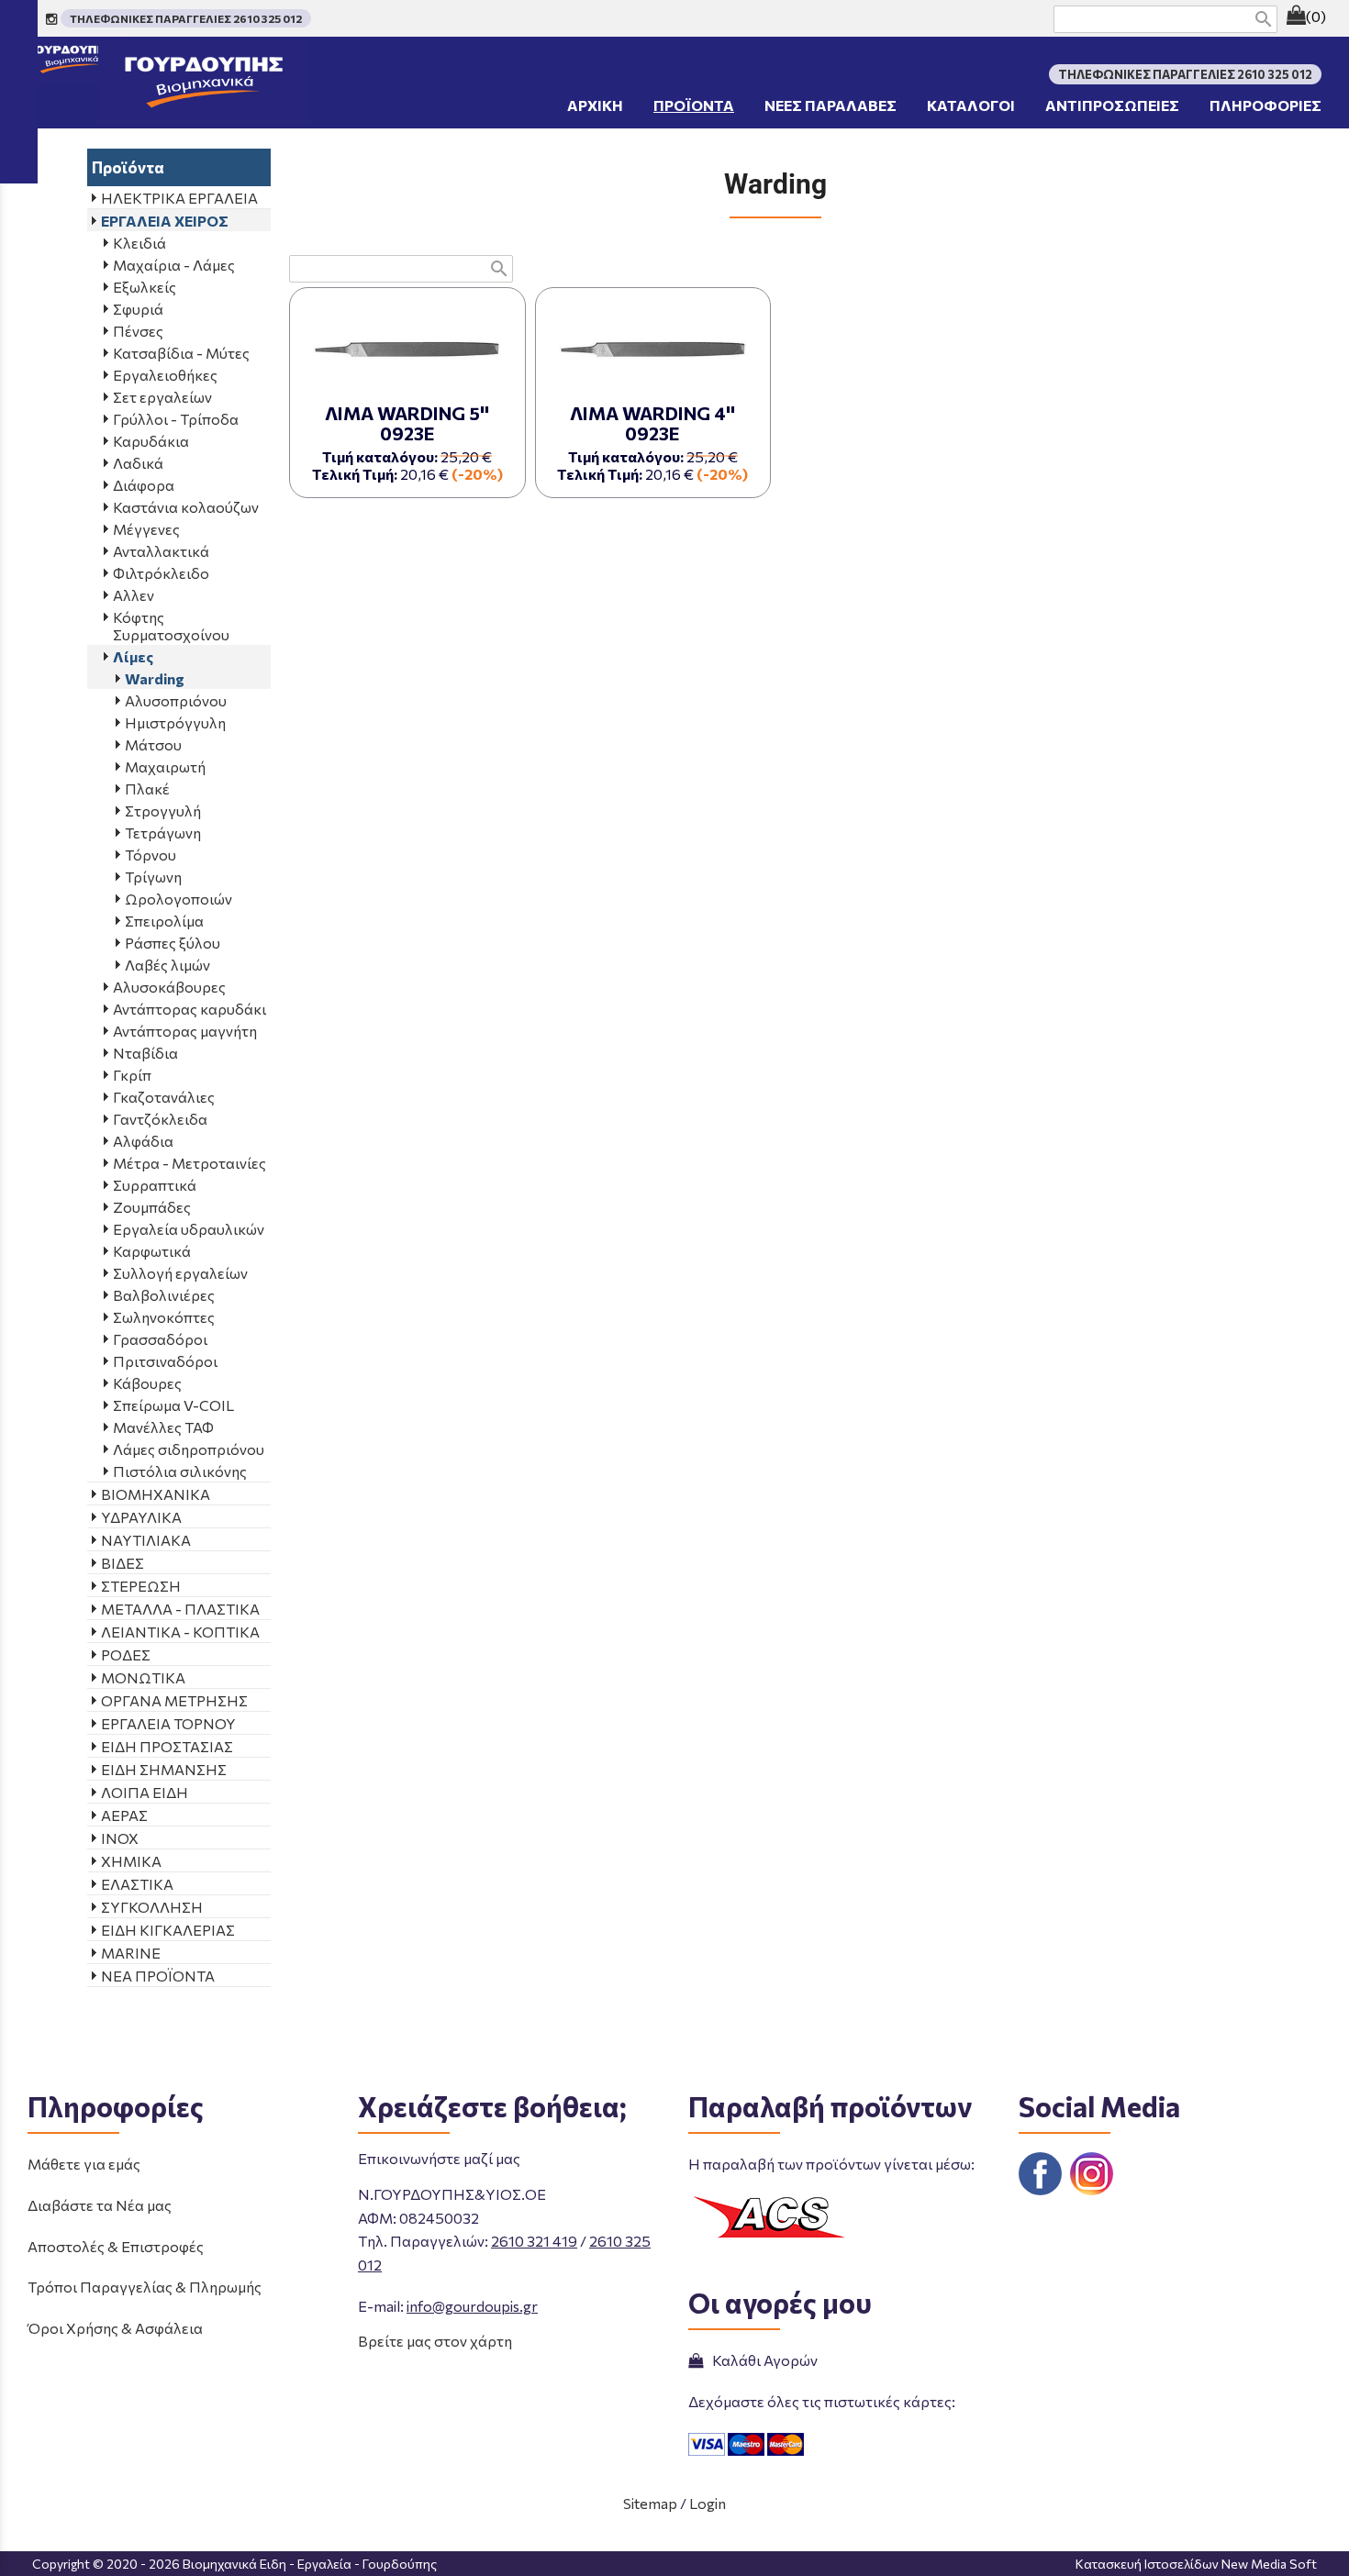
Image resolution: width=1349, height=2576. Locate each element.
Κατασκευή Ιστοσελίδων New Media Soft (1196, 2564)
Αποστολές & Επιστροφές (116, 2246)
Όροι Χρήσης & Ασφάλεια (115, 2328)
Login (708, 2503)
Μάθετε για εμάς (84, 2164)
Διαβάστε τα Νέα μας (100, 2205)
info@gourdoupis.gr (472, 2306)
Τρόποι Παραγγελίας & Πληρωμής (145, 2287)
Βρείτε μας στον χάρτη (435, 2341)
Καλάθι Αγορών (762, 2360)
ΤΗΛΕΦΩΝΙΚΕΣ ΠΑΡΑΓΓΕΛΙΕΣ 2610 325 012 (186, 18)
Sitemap (650, 2503)
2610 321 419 (534, 2241)
